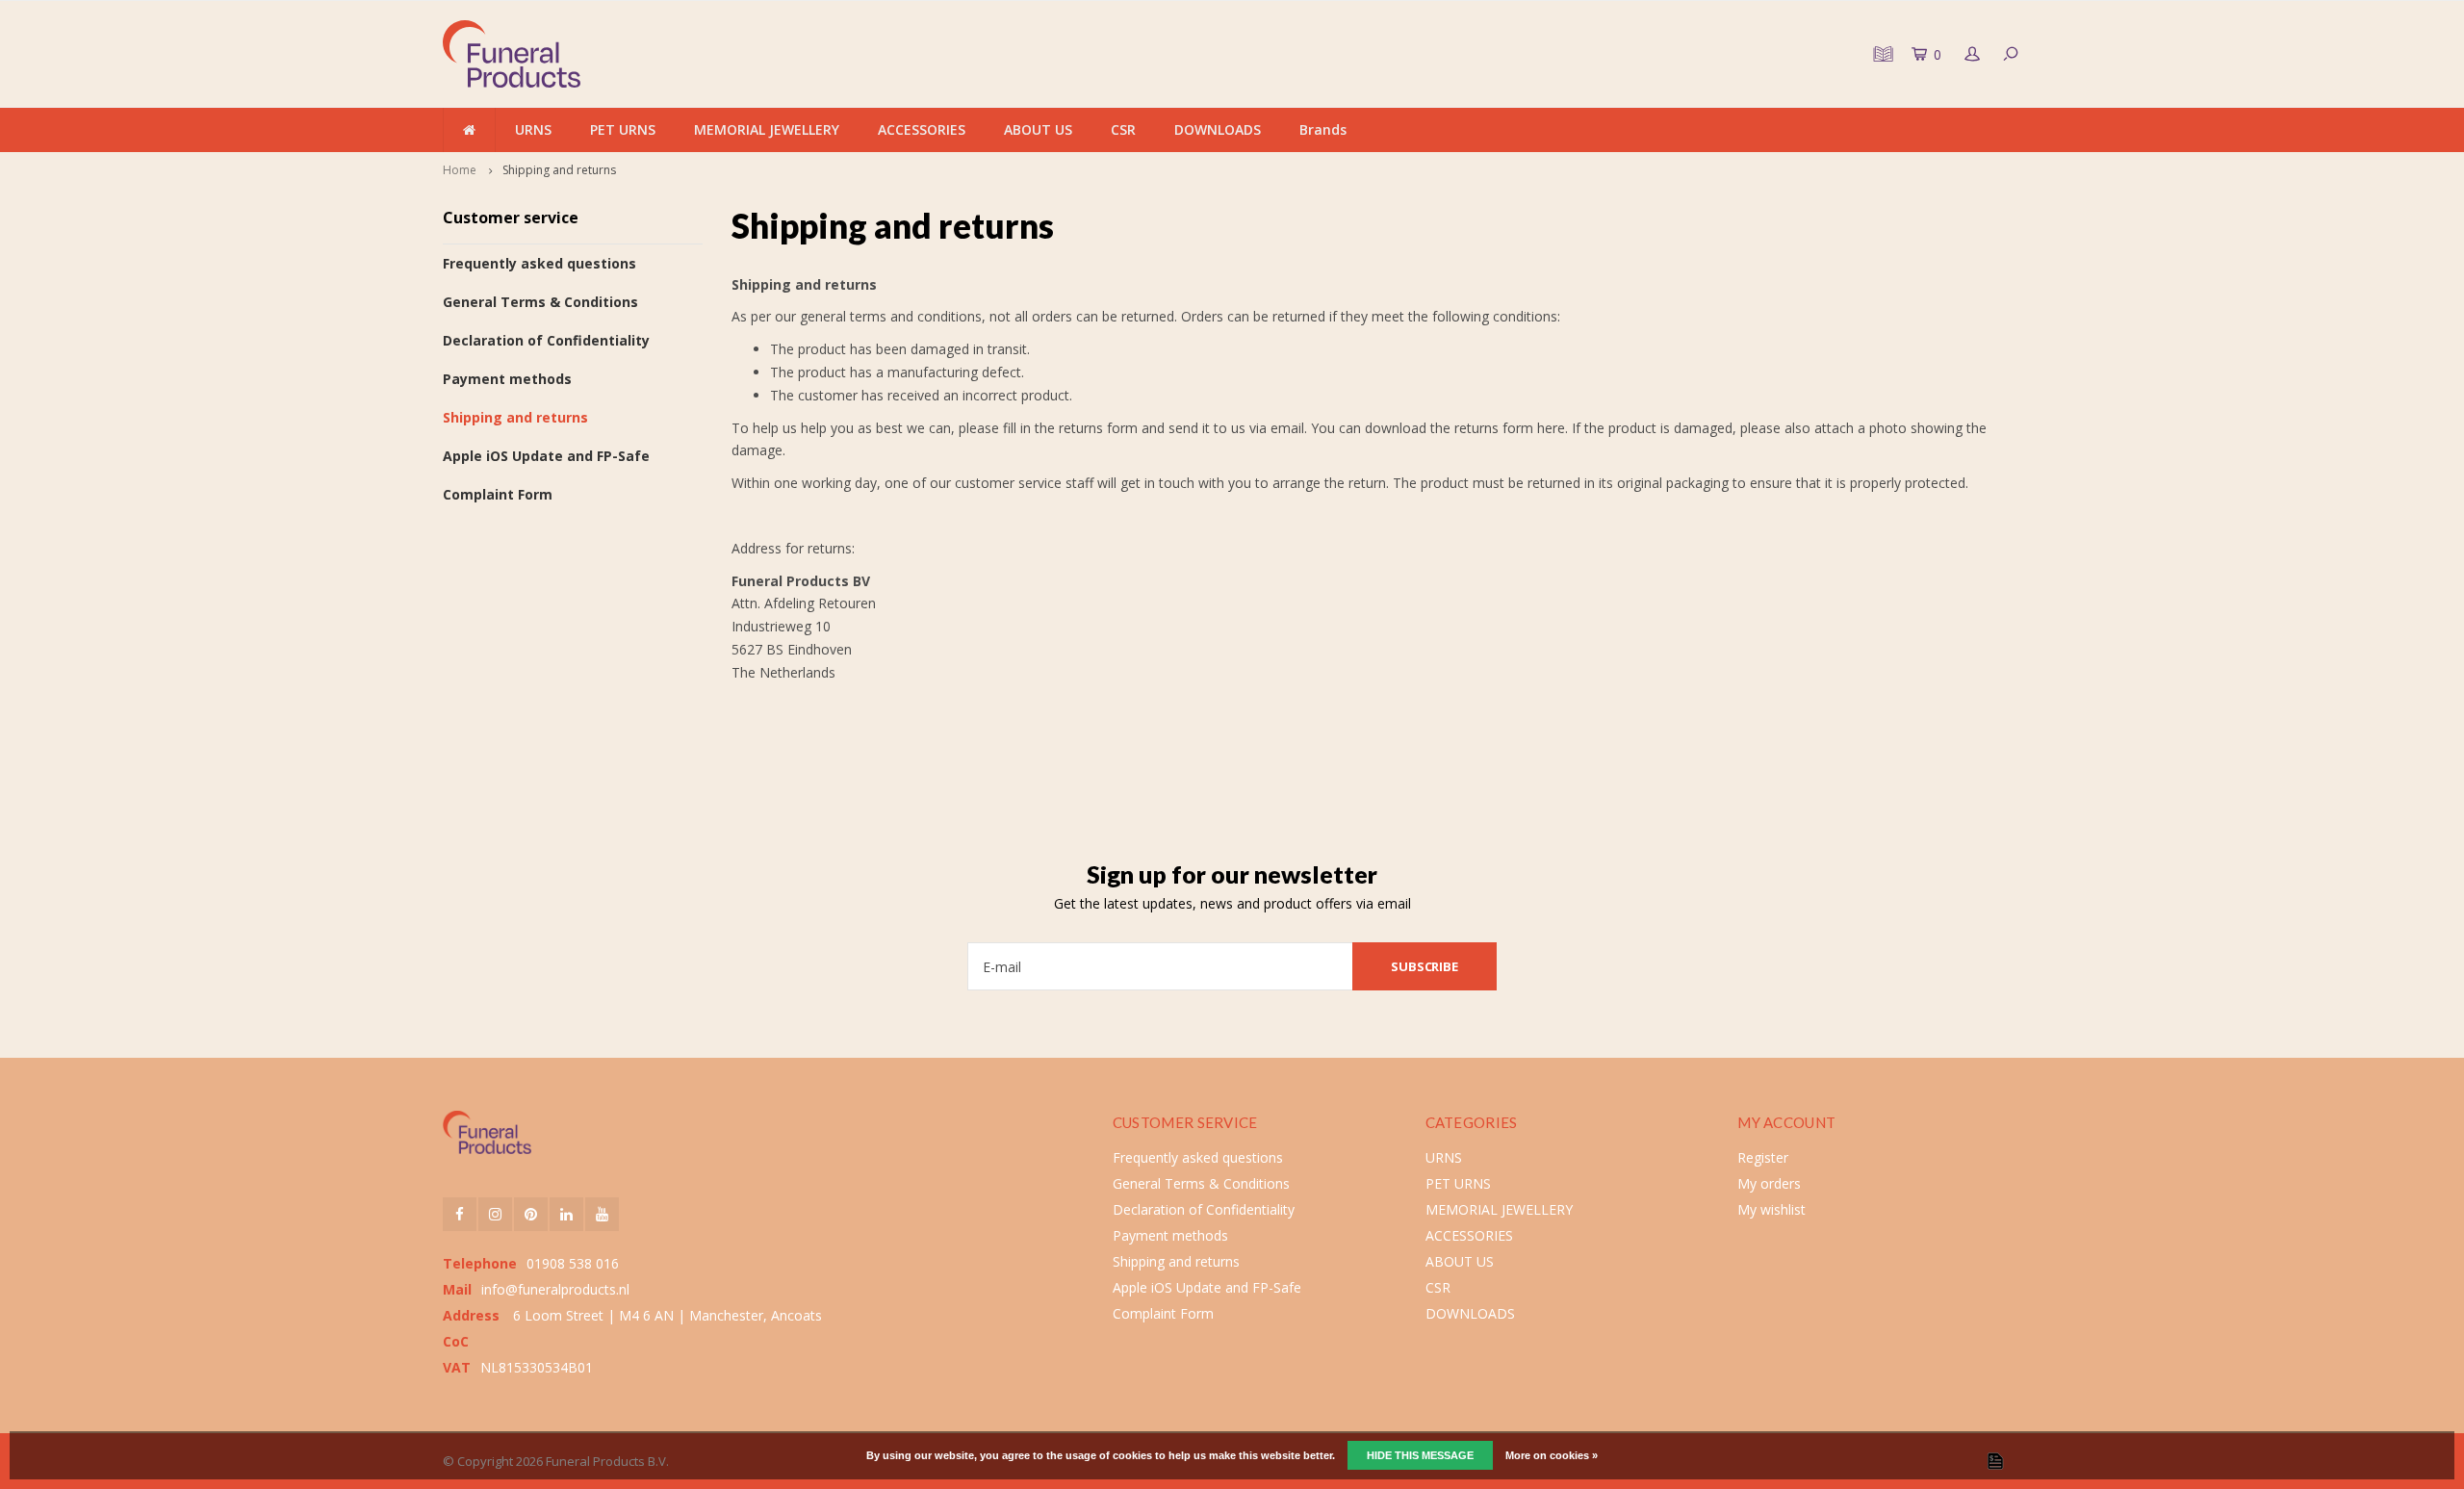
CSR (1123, 129)
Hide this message (1420, 1455)
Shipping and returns (559, 170)
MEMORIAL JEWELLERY (767, 129)
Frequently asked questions (539, 263)
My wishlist (1771, 1209)
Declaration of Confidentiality (546, 340)
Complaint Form (498, 494)
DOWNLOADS (1218, 129)
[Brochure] (1881, 54)
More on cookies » (1552, 1455)
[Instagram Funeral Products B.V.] (495, 1214)
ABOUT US (1038, 129)
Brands (1323, 129)
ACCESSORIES (922, 129)
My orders (1769, 1183)
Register (1763, 1157)
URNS (533, 129)
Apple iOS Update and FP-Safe (546, 456)
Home (460, 170)
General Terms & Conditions (540, 302)
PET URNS (623, 129)
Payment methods (507, 379)
